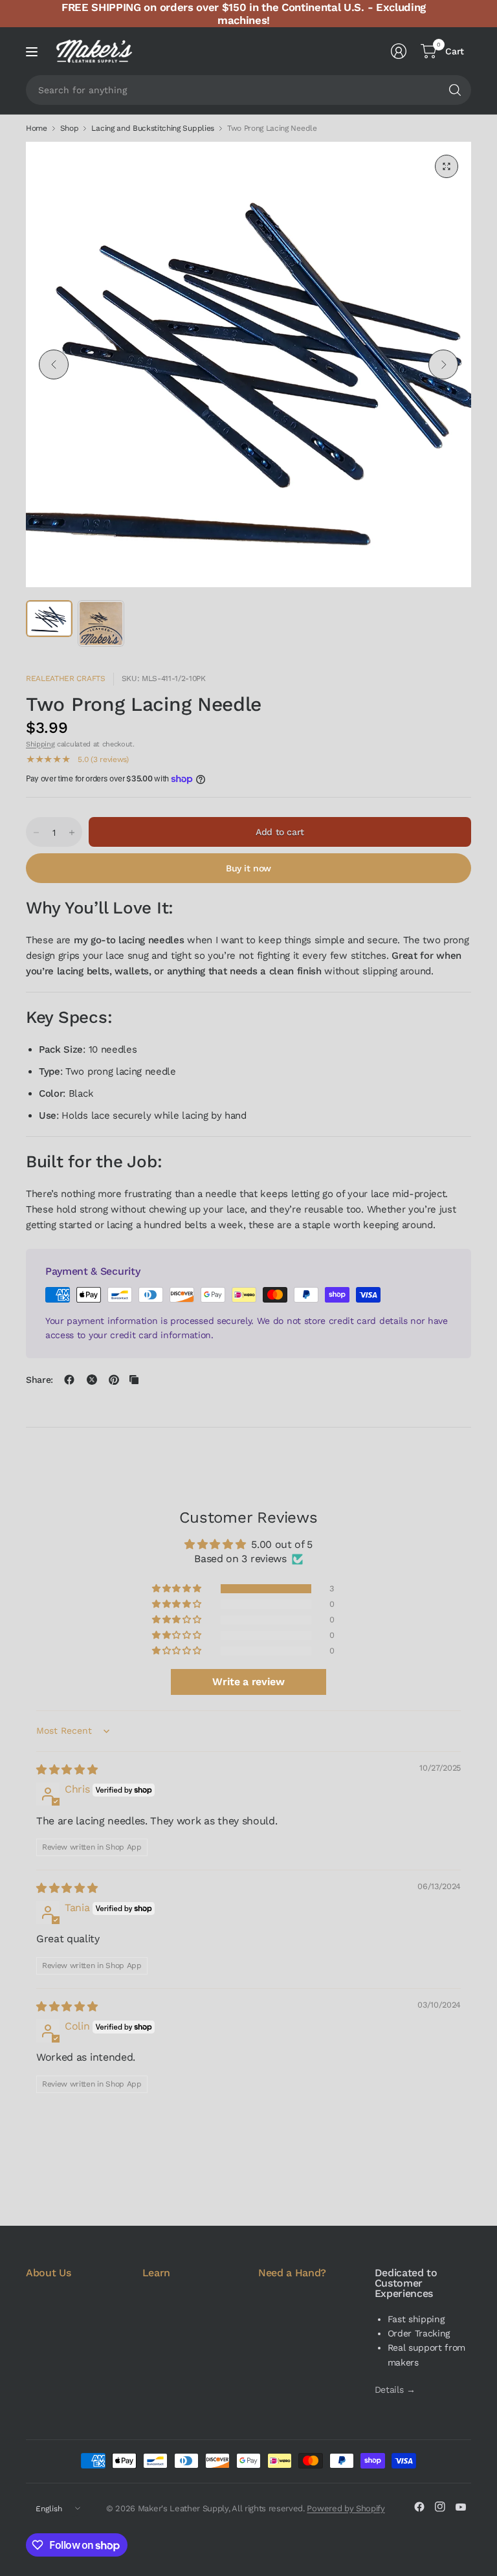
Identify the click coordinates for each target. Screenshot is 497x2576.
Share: (39, 1380)
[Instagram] (440, 2507)
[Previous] (54, 364)
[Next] (443, 364)
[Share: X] (92, 1380)
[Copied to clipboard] (134, 1380)
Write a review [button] (248, 1682)
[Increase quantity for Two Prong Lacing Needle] (72, 833)
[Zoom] (447, 166)
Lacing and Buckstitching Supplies (152, 128)
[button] (177, 1589)
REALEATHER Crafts (66, 678)
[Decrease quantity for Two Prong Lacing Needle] (36, 833)
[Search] (455, 90)
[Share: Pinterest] (114, 1380)
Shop (70, 128)
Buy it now (248, 868)
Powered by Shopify (346, 2508)
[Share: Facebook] (69, 1380)
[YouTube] (461, 2507)
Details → (395, 2390)
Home (37, 128)
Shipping (40, 744)
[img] (67, 1770)
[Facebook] (419, 2507)
